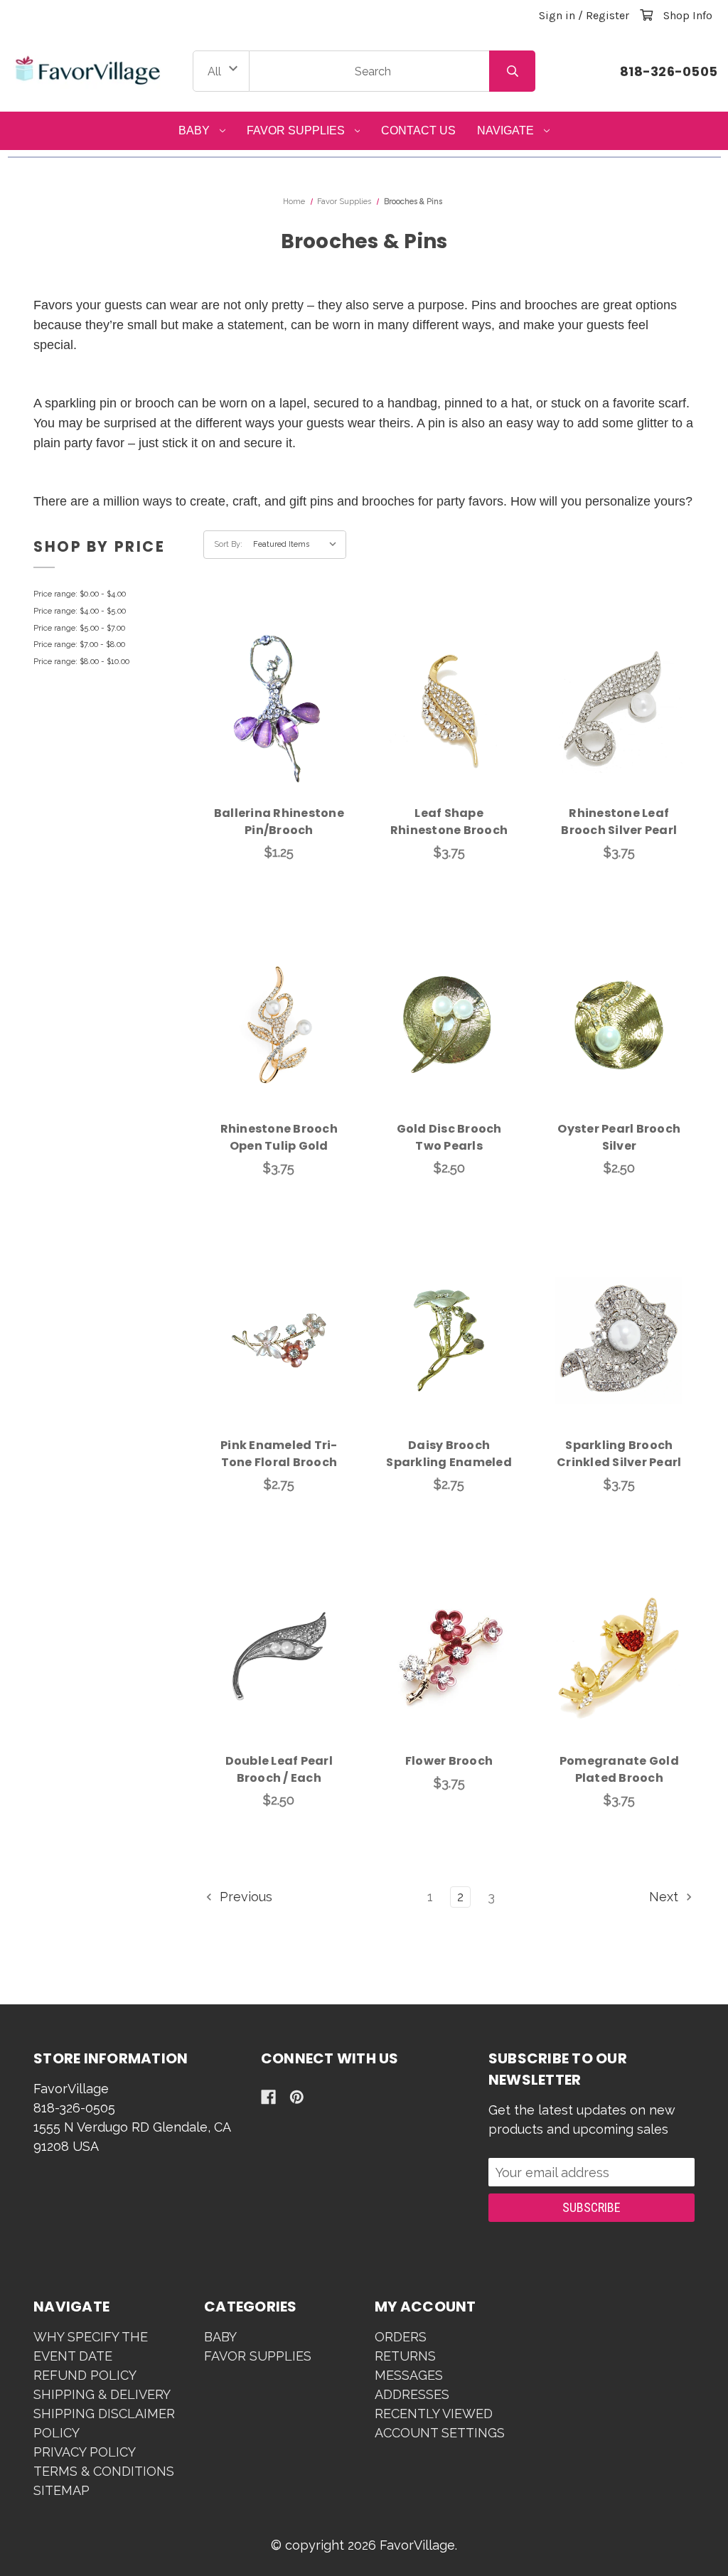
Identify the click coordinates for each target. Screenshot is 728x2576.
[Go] (512, 71)
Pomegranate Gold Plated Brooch (619, 1769)
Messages (409, 2375)
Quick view (279, 693)
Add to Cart (287, 730)
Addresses (412, 2394)
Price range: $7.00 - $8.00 (79, 645)
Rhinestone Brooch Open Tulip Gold (279, 1137)
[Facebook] (268, 2097)
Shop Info (688, 15)
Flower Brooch (449, 1761)
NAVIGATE (505, 130)
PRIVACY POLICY (85, 2452)
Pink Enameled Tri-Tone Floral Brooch (279, 1454)
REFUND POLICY (85, 2375)
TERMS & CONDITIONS (104, 2471)
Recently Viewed (434, 2414)
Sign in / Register (584, 15)
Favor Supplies (296, 130)
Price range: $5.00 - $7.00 (79, 628)
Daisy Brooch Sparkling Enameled (449, 1454)
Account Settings (440, 2433)
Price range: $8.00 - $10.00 (81, 662)
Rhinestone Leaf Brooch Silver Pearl (619, 822)
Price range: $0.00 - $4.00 (80, 594)
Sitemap (61, 2490)
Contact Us (418, 130)
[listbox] (298, 545)
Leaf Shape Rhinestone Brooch (449, 822)
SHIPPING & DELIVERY (102, 2394)
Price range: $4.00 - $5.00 (80, 611)
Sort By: (228, 544)
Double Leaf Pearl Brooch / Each (279, 1769)
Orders (401, 2337)
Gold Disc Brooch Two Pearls (449, 1137)
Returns (405, 2356)
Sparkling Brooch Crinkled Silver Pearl (619, 1454)
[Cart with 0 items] (646, 15)
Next (665, 1897)
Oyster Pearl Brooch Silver (619, 1137)
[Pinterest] (297, 2097)
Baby (194, 130)
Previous (244, 1897)
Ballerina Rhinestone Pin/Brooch (279, 822)
